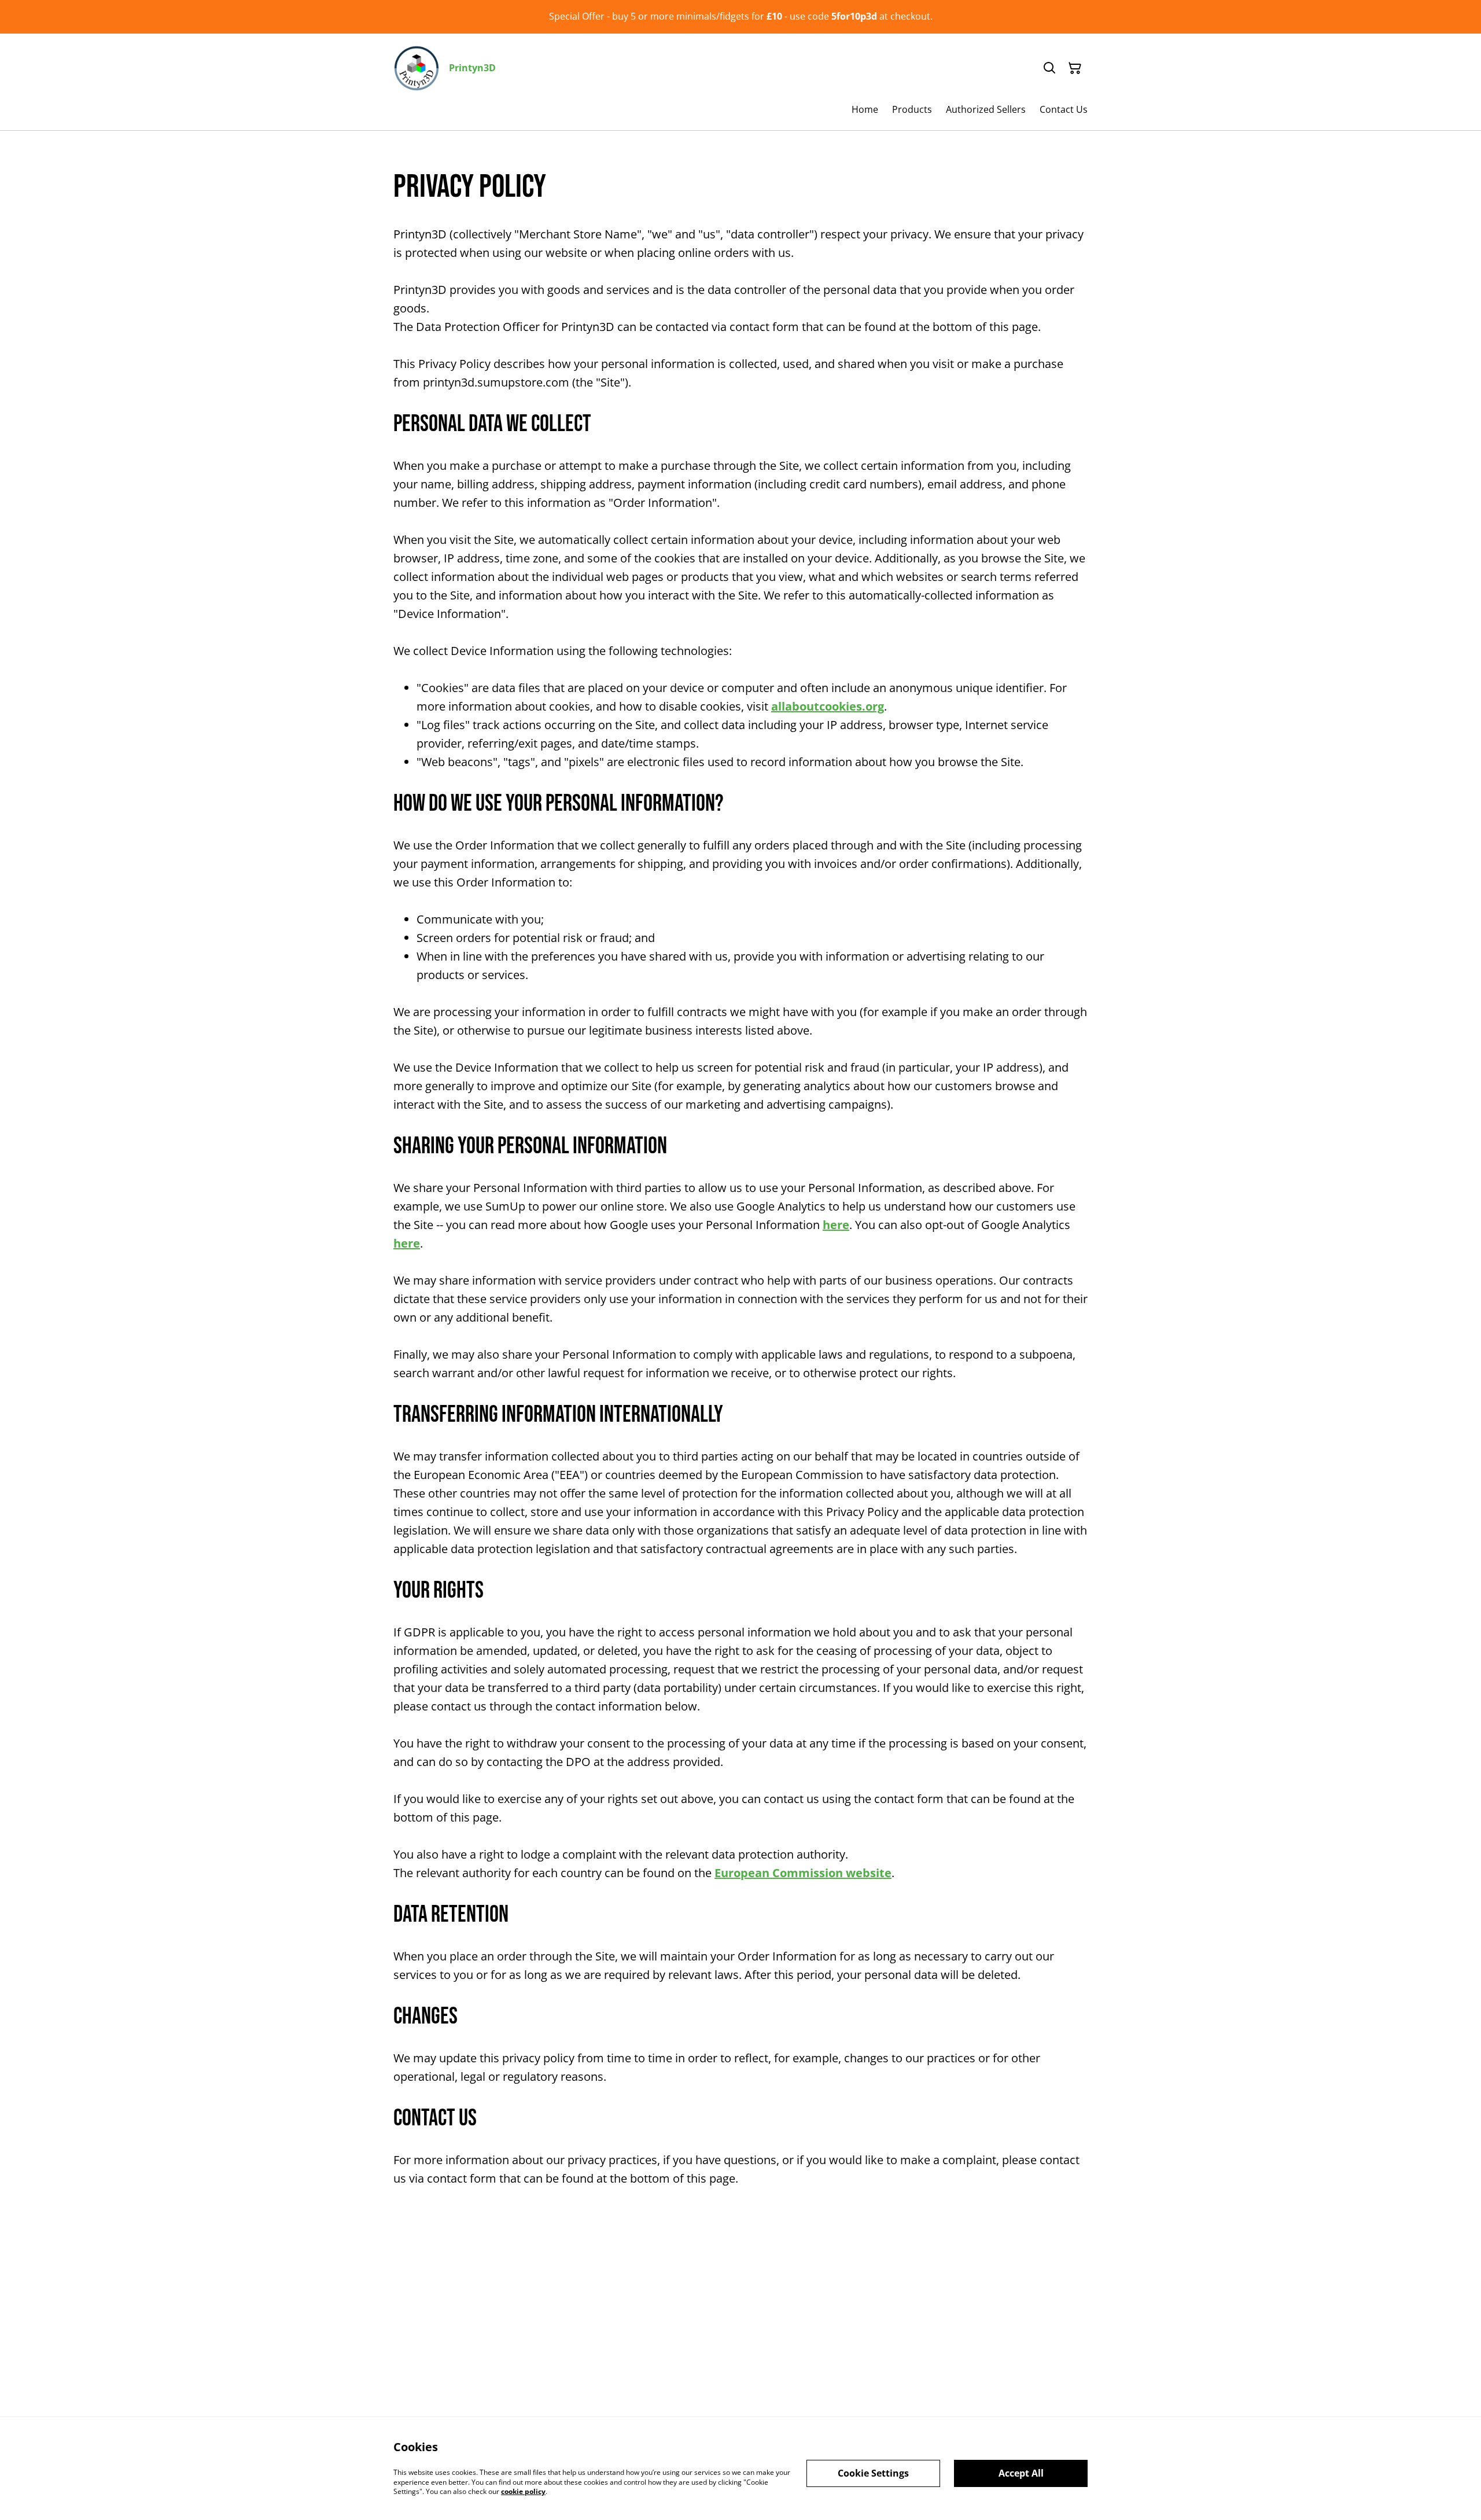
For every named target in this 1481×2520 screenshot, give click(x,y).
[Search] (1049, 68)
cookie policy (523, 2491)
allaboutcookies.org (828, 706)
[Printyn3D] (417, 68)
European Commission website (803, 1873)
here (836, 1225)
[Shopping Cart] (1075, 68)
